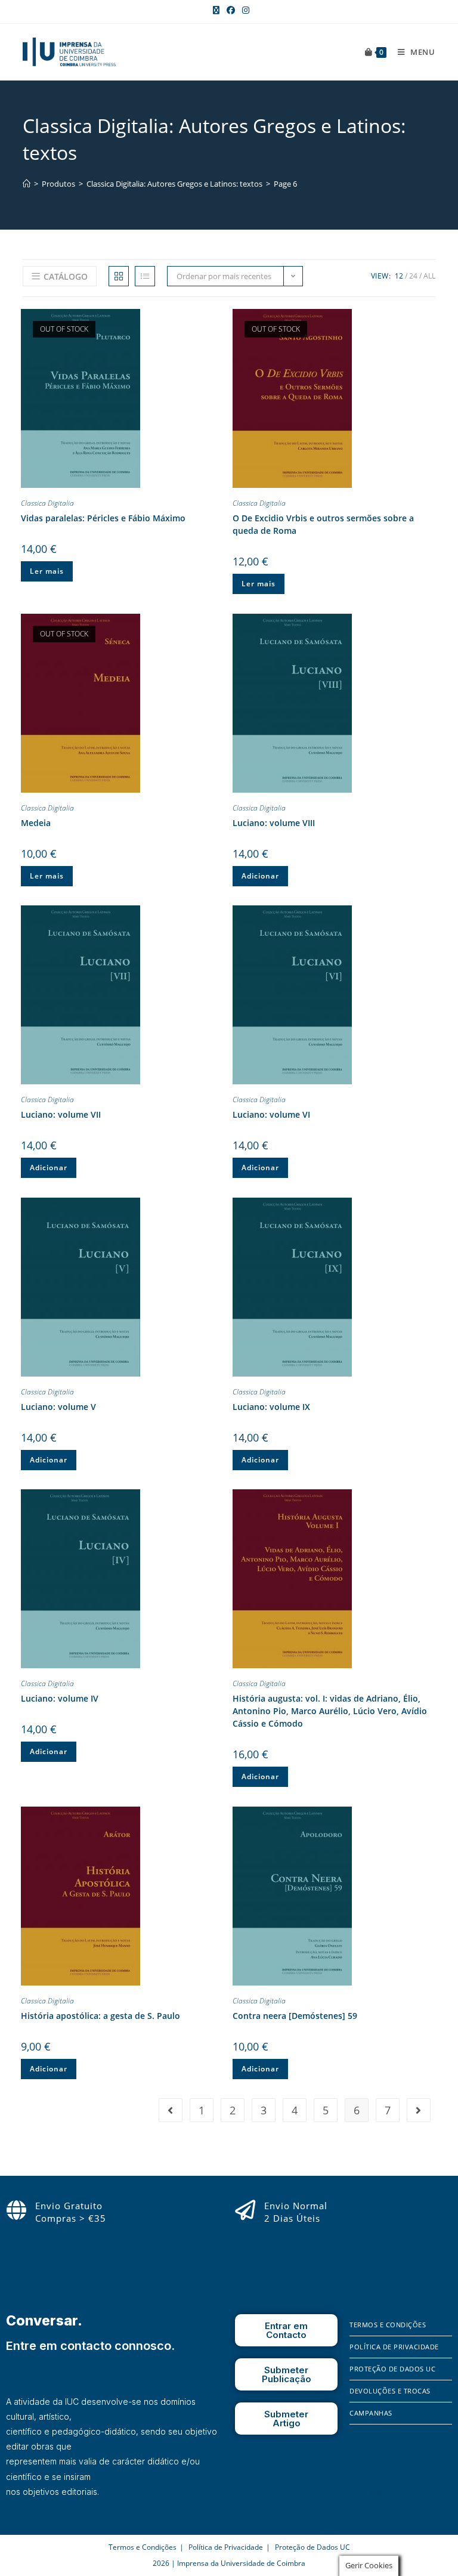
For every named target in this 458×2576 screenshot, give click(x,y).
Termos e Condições (388, 2325)
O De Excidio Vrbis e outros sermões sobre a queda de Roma (323, 524)
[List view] (145, 276)
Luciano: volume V (58, 1407)
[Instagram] (376, 2494)
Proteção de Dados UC (392, 2369)
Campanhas (371, 2413)
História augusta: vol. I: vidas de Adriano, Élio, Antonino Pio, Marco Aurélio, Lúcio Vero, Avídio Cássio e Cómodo (330, 1711)
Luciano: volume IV (60, 1698)
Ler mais (47, 571)
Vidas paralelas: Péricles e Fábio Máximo (103, 518)
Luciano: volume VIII (274, 823)
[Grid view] (119, 276)
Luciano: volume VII (61, 1114)
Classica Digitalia (47, 503)
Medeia (36, 823)
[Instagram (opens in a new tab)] (244, 10)
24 (413, 276)
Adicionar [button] (260, 876)
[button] (214, 320)
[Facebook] (358, 2494)
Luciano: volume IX (271, 1407)
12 (399, 276)
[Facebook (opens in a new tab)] (231, 10)
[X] (392, 2494)
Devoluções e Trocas (390, 2391)
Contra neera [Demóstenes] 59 (295, 2016)
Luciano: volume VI (271, 1114)
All (429, 276)
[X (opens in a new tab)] (216, 10)
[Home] (27, 184)
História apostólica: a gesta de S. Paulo (100, 2016)
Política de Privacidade (394, 2347)
